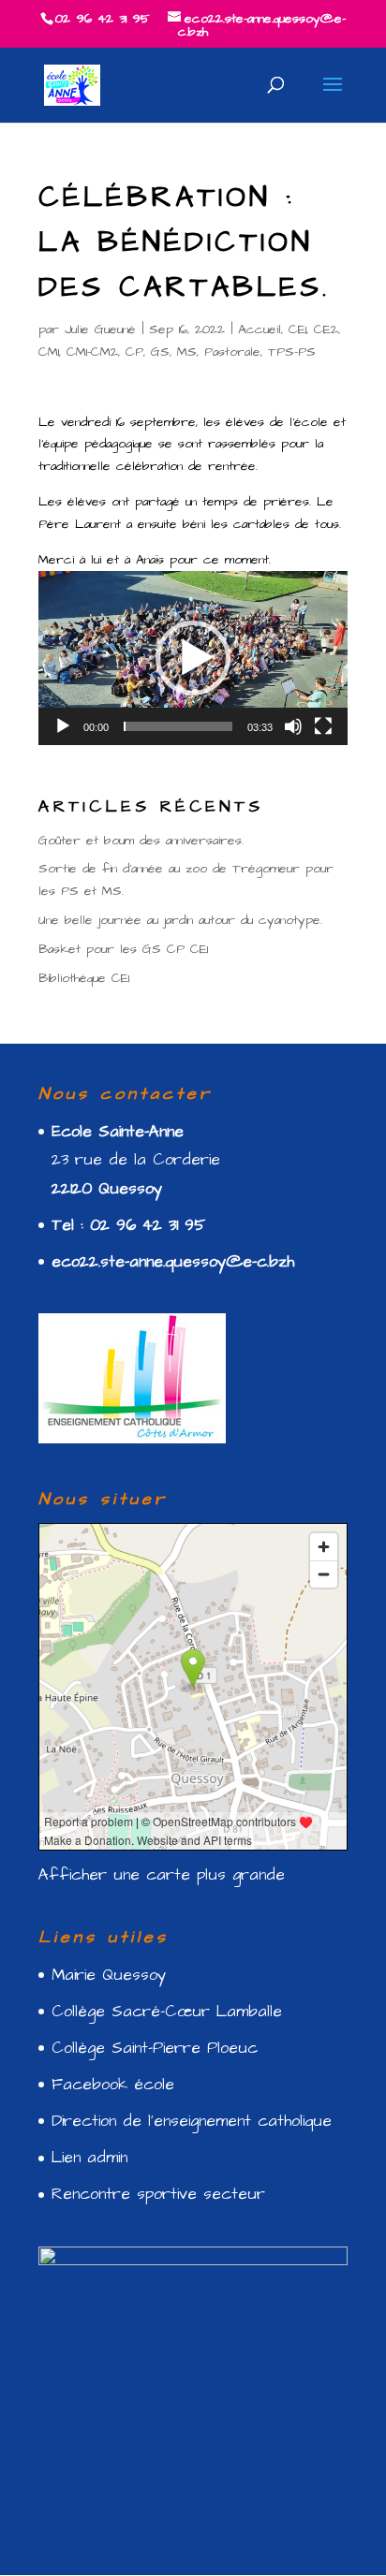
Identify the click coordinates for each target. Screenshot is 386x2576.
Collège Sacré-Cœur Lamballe (167, 2012)
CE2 (326, 329)
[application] (193, 658)
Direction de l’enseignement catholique (192, 2121)
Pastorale (232, 352)
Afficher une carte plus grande (162, 1875)
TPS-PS (292, 352)
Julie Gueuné (100, 329)
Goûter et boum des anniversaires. (141, 841)
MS (187, 352)
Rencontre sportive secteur (158, 2194)
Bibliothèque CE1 (84, 978)
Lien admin (89, 2158)
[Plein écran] (323, 726)
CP (134, 352)
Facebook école (113, 2085)
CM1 (49, 352)
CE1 (297, 329)
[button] (193, 658)
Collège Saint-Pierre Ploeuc (155, 2048)
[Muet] (293, 726)
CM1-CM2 (92, 352)
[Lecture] (63, 726)
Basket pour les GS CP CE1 (123, 949)
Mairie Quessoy (109, 1975)
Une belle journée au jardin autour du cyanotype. (180, 920)
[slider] (178, 726)
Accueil (260, 329)
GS (160, 352)
